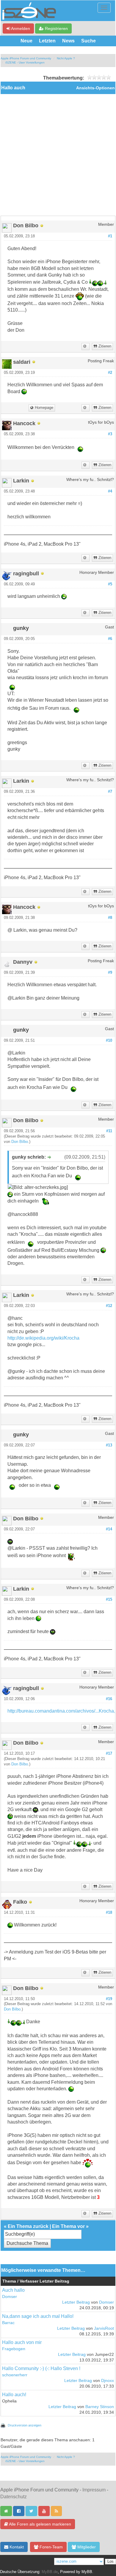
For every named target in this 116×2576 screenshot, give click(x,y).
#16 (109, 1699)
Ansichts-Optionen (95, 88)
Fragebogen (14, 2349)
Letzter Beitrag (76, 2302)
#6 (110, 639)
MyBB (87, 2572)
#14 (109, 1529)
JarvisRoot (104, 2328)
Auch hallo (13, 2290)
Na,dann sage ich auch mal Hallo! (38, 2316)
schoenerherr (15, 2375)
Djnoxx (108, 2381)
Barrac (8, 2323)
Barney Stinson (100, 2407)
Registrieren (56, 28)
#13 (109, 1445)
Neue (26, 41)
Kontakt (16, 2547)
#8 (110, 918)
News (68, 41)
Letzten (47, 41)
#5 (110, 584)
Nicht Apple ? (66, 58)
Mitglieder (86, 2547)
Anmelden (20, 28)
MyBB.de (50, 2572)
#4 (110, 491)
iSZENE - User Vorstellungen (25, 62)
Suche (88, 41)
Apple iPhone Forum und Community (26, 58)
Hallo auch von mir (22, 2342)
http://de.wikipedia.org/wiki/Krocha (43, 1338)
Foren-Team (51, 2547)
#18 (109, 1913)
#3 (110, 434)
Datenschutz (14, 2497)
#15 (109, 1600)
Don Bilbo (20, 1142)
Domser (10, 2297)
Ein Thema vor (68, 2226)
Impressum (94, 2490)
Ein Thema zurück (28, 2226)
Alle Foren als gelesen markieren (40, 2524)
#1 (110, 236)
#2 (110, 373)
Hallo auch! (14, 2395)
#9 (110, 973)
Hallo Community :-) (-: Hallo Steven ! (41, 2368)
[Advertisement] (58, 155)
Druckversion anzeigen (25, 2425)
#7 (110, 792)
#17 (109, 1754)
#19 (109, 1999)
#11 (109, 1131)
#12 (109, 1306)
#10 (109, 1041)
